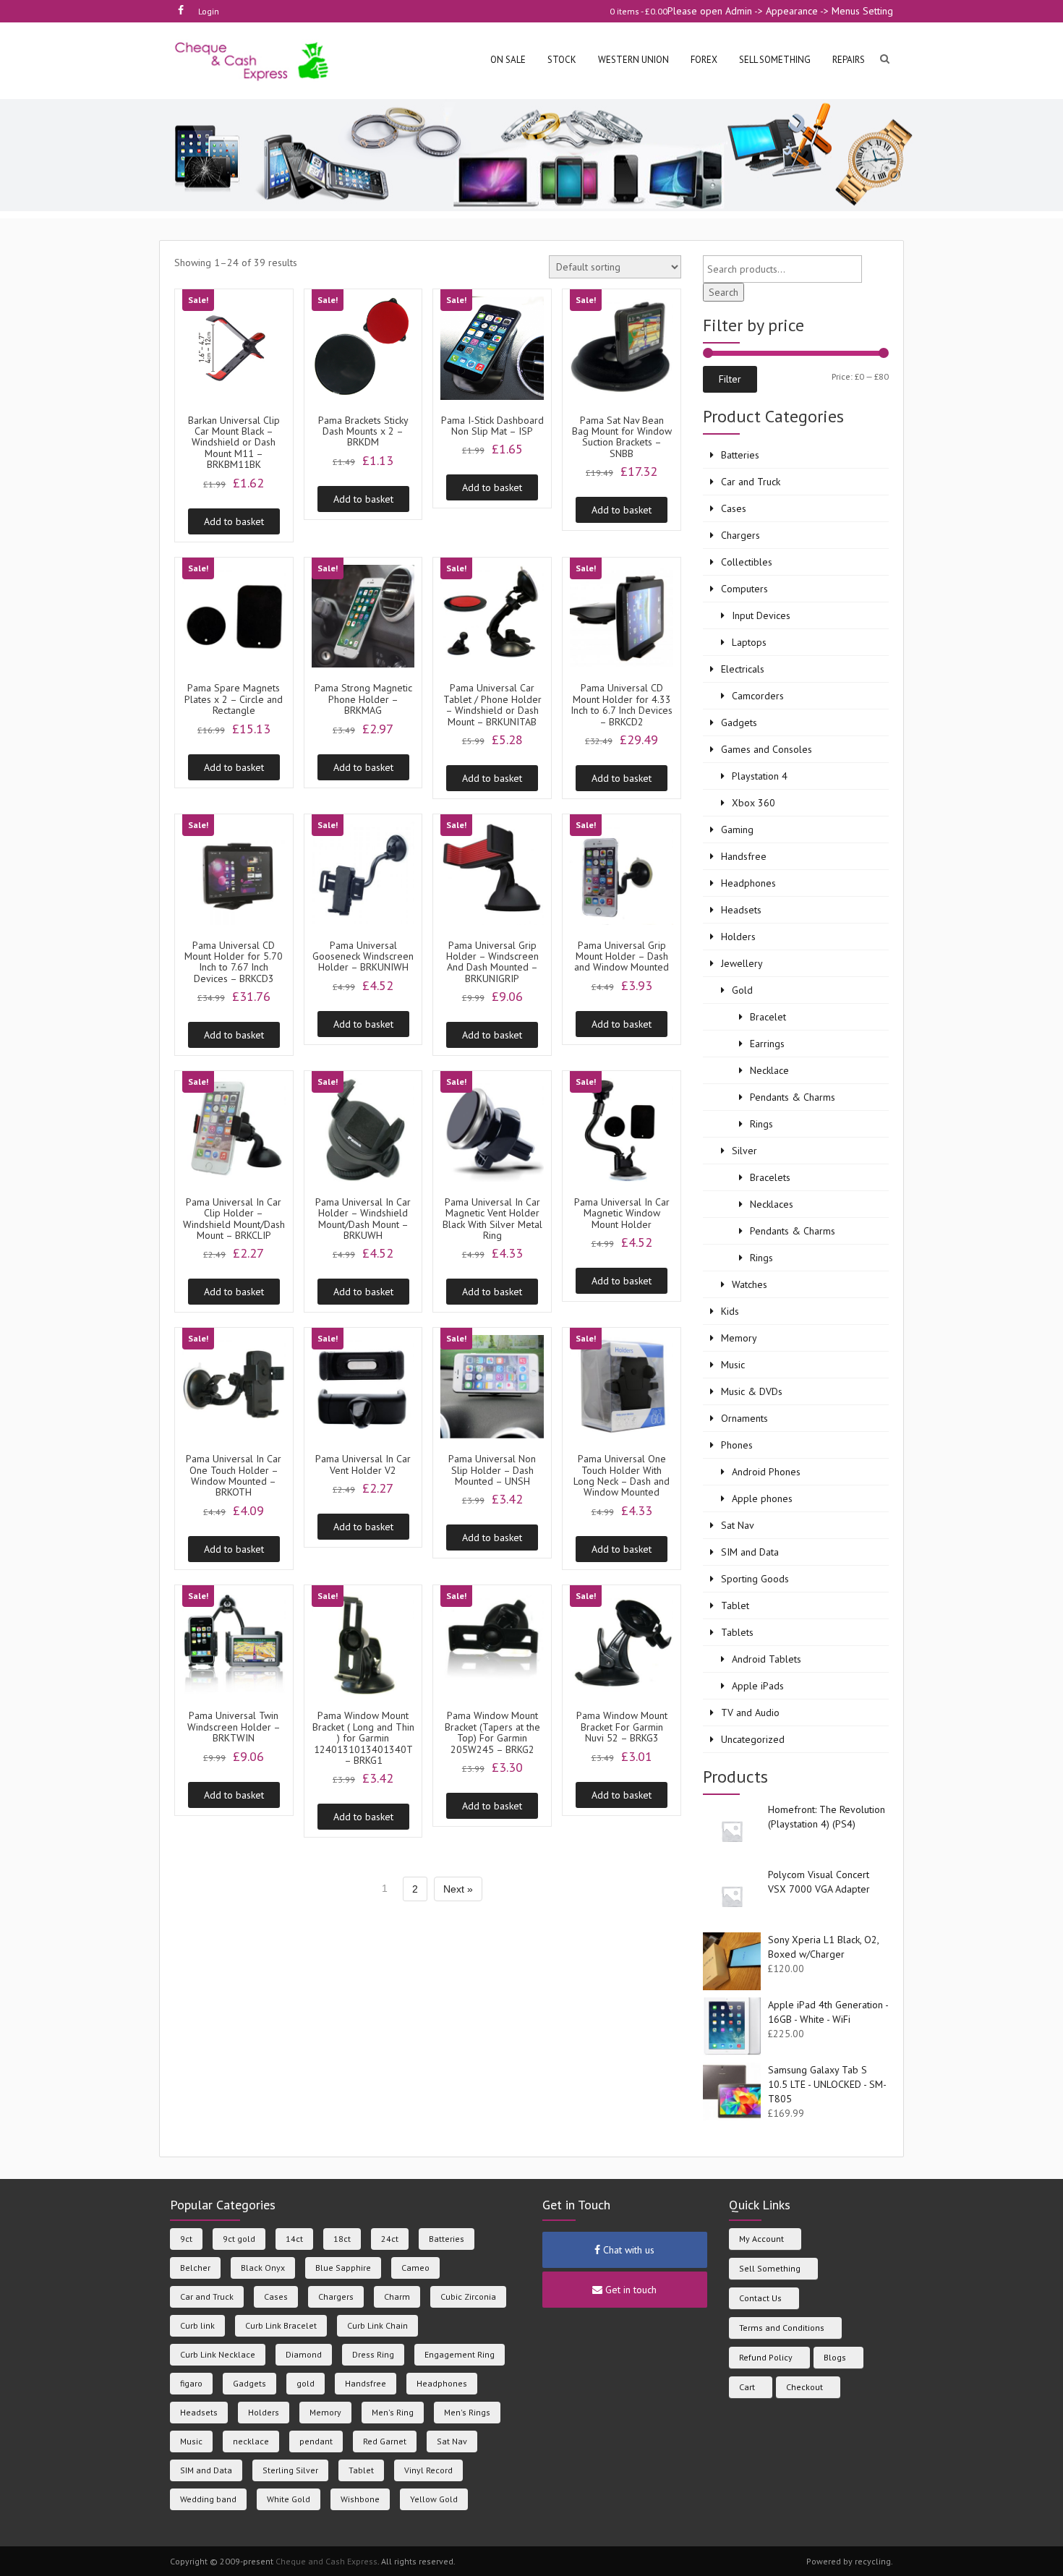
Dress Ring (373, 2354)
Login (209, 11)
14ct (294, 2239)
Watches (750, 1284)
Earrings (767, 1044)
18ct (342, 2239)
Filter (730, 379)
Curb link (197, 2325)
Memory (739, 1338)
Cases (734, 508)
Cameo (415, 2268)
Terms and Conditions (782, 2328)
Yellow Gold (434, 2499)
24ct (390, 2239)
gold (306, 2383)
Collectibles (747, 562)
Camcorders (758, 696)
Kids (730, 1311)
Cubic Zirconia (468, 2296)
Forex (704, 60)
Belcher (195, 2268)
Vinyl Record (428, 2470)
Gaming (737, 829)
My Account (761, 2239)
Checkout (804, 2387)
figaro (191, 2383)
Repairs (849, 60)
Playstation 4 (760, 776)
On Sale (508, 60)
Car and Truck (751, 482)
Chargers (740, 535)
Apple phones (762, 1498)
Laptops (749, 642)
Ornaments (744, 1418)
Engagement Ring (460, 2354)
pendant (316, 2441)
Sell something (775, 60)
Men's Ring (393, 2412)
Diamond (304, 2354)
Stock (562, 60)
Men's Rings (467, 2412)
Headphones (748, 883)
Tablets (737, 1632)
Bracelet (768, 1017)
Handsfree (744, 856)
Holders (738, 937)
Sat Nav (738, 1525)
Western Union (633, 60)
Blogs (835, 2357)
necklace (251, 2441)
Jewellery (742, 963)
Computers (744, 589)
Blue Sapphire (343, 2268)
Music (733, 1365)
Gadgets (739, 722)
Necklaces (772, 1204)
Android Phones (766, 1472)
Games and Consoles (767, 749)
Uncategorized (753, 1739)
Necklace (769, 1070)
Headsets (741, 910)
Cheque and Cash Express (326, 2561)
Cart (747, 2387)
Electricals (743, 669)
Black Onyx (263, 2268)
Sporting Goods (755, 1579)
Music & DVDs (752, 1391)
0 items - (639, 11)
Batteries (740, 455)
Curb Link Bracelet (281, 2325)
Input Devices (761, 615)
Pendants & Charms (793, 1097)
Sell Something (770, 2268)
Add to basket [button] (234, 521)
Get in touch (629, 2290)
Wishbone (360, 2499)
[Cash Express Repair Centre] (253, 60)
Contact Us (760, 2298)
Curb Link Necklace (218, 2354)
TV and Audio (750, 1713)
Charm (397, 2296)
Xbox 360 (754, 803)
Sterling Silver (290, 2470)
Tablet (735, 1605)
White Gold (289, 2499)
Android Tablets (767, 1659)
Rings (761, 1124)
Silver (744, 1151)
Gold (742, 990)
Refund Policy (766, 2357)
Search (723, 292)
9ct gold (239, 2239)
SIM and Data (750, 1552)
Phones (737, 1445)
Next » (458, 1889)
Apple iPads (758, 1686)
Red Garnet (385, 2441)
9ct (186, 2239)
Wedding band (208, 2499)
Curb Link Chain (377, 2325)
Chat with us (627, 2250)
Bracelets (770, 1177)
